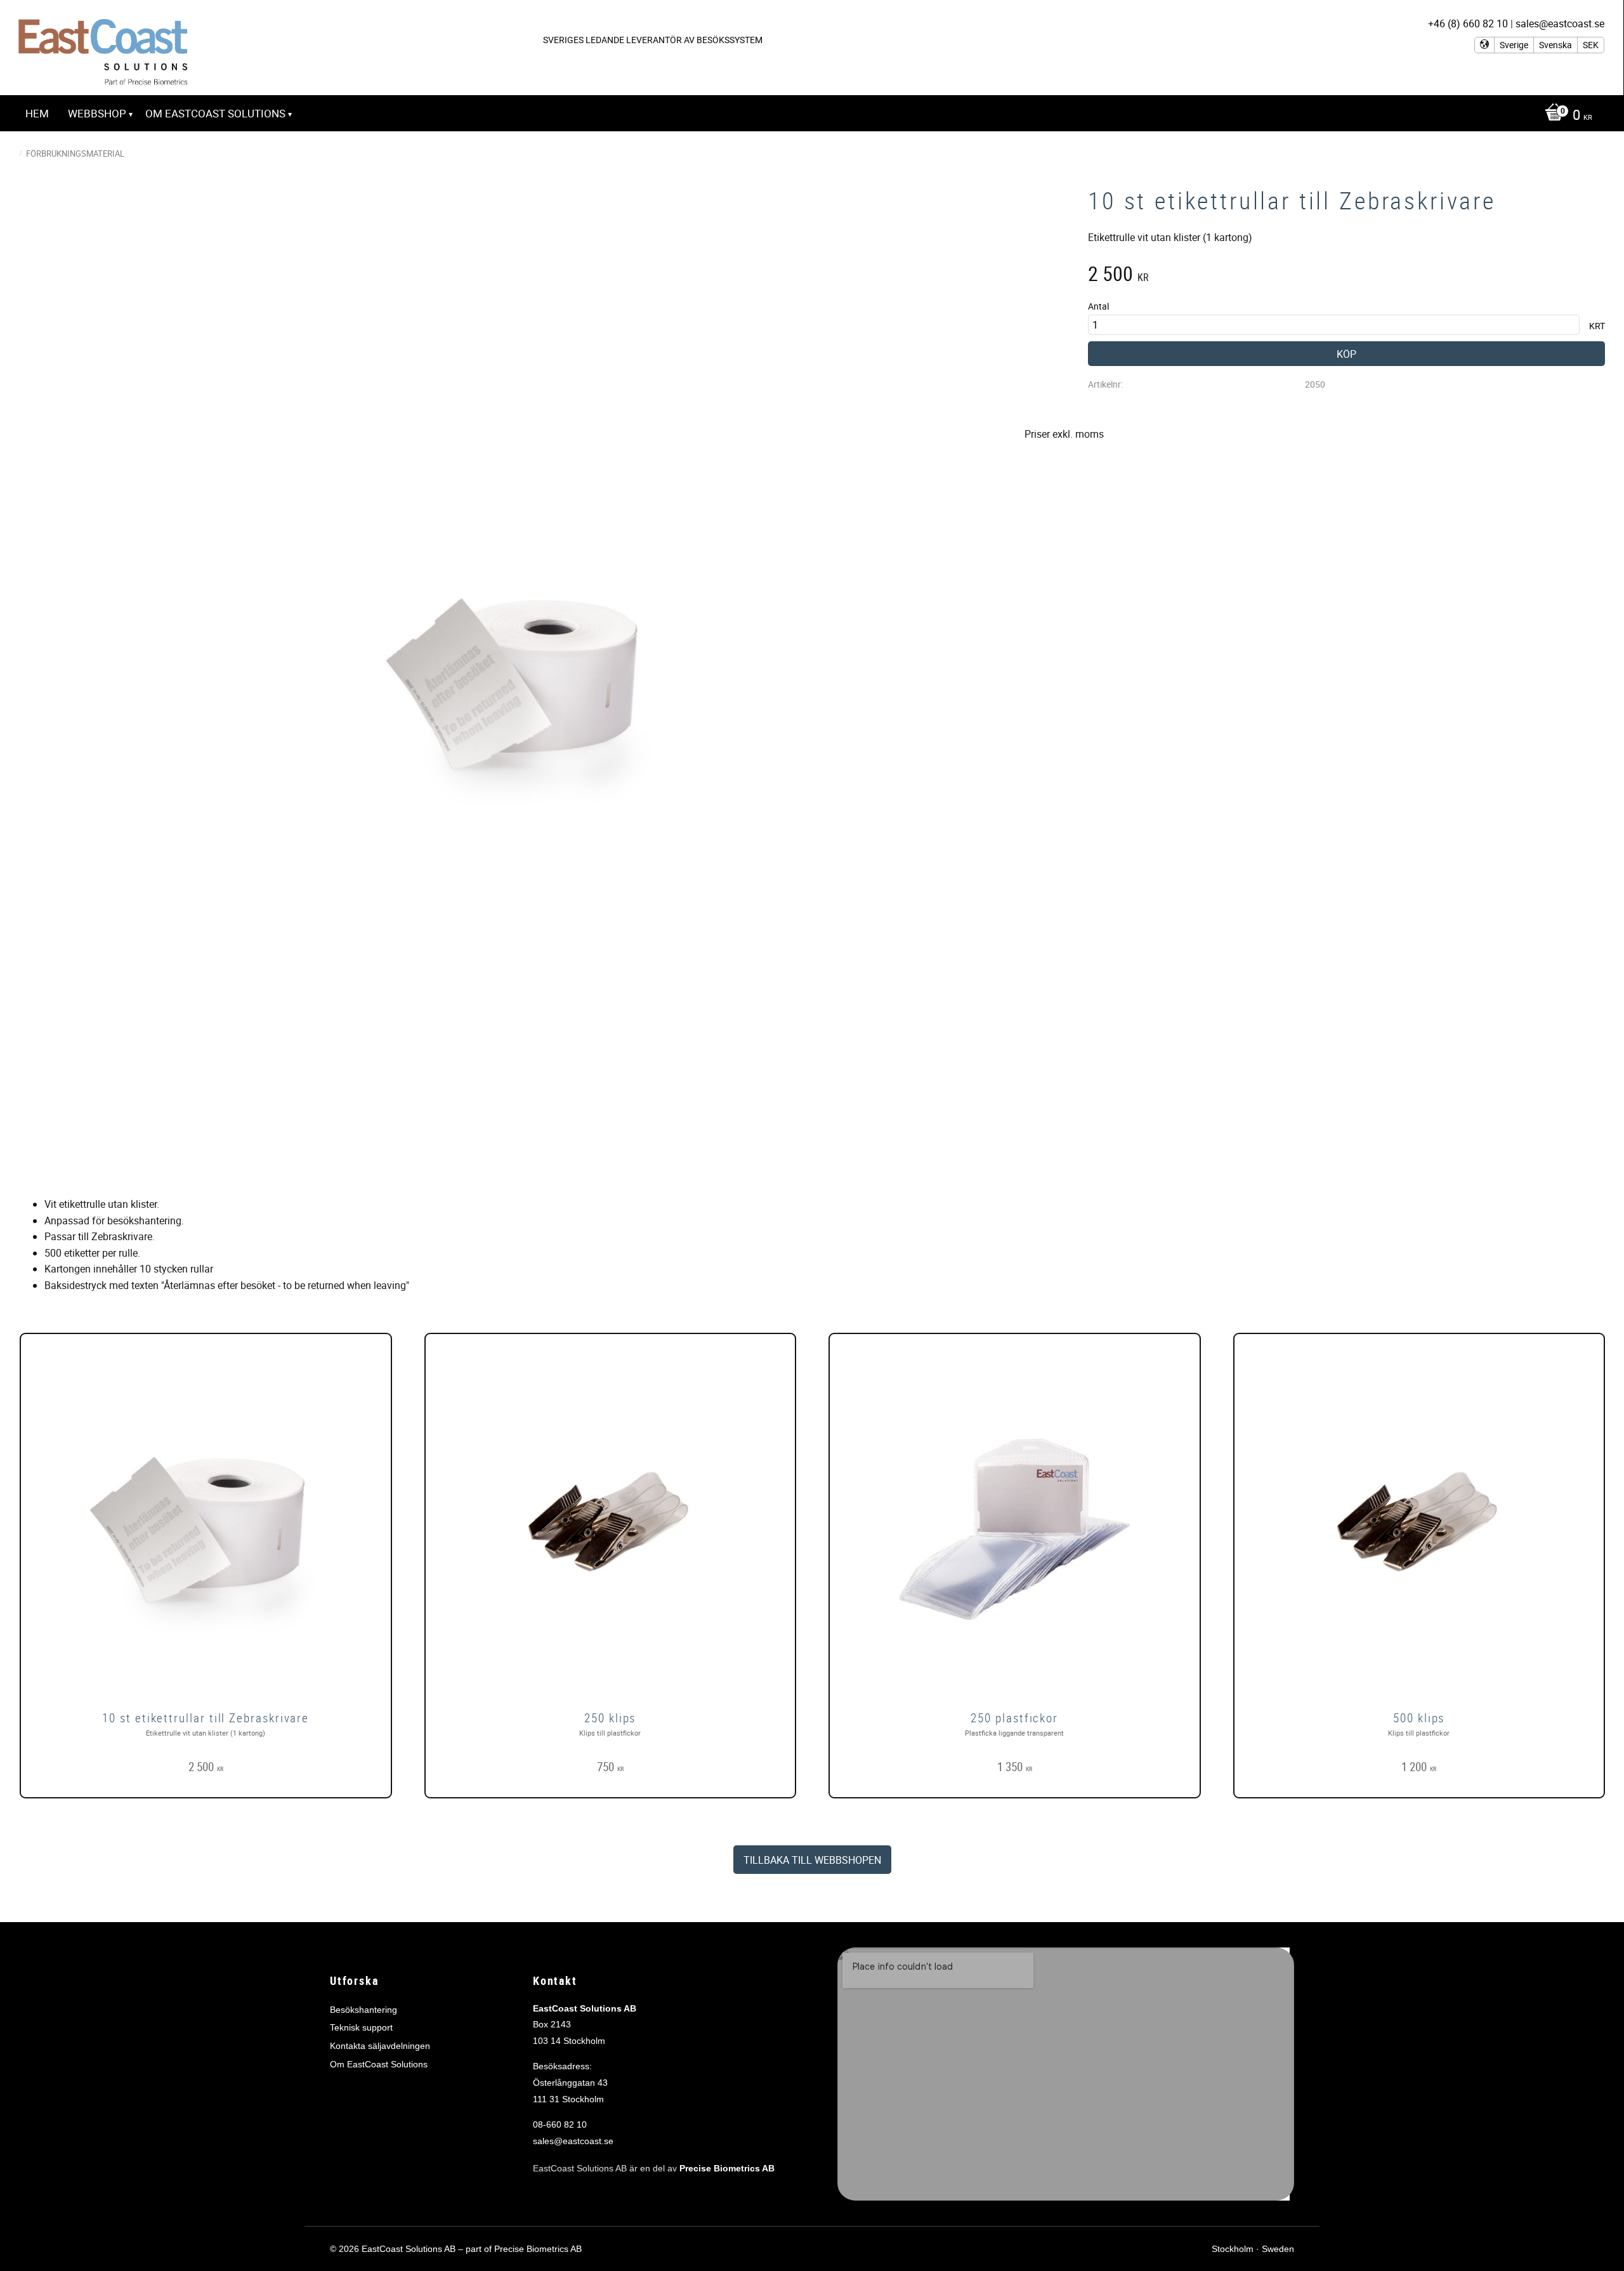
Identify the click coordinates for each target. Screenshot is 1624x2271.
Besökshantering (363, 2010)
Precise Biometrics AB (727, 2168)
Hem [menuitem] (37, 113)
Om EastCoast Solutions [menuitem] (215, 113)
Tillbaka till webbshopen (812, 1860)
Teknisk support (361, 2027)
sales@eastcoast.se (573, 2141)
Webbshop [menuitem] (97, 113)
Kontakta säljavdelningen (380, 2046)
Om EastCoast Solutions (379, 2064)
